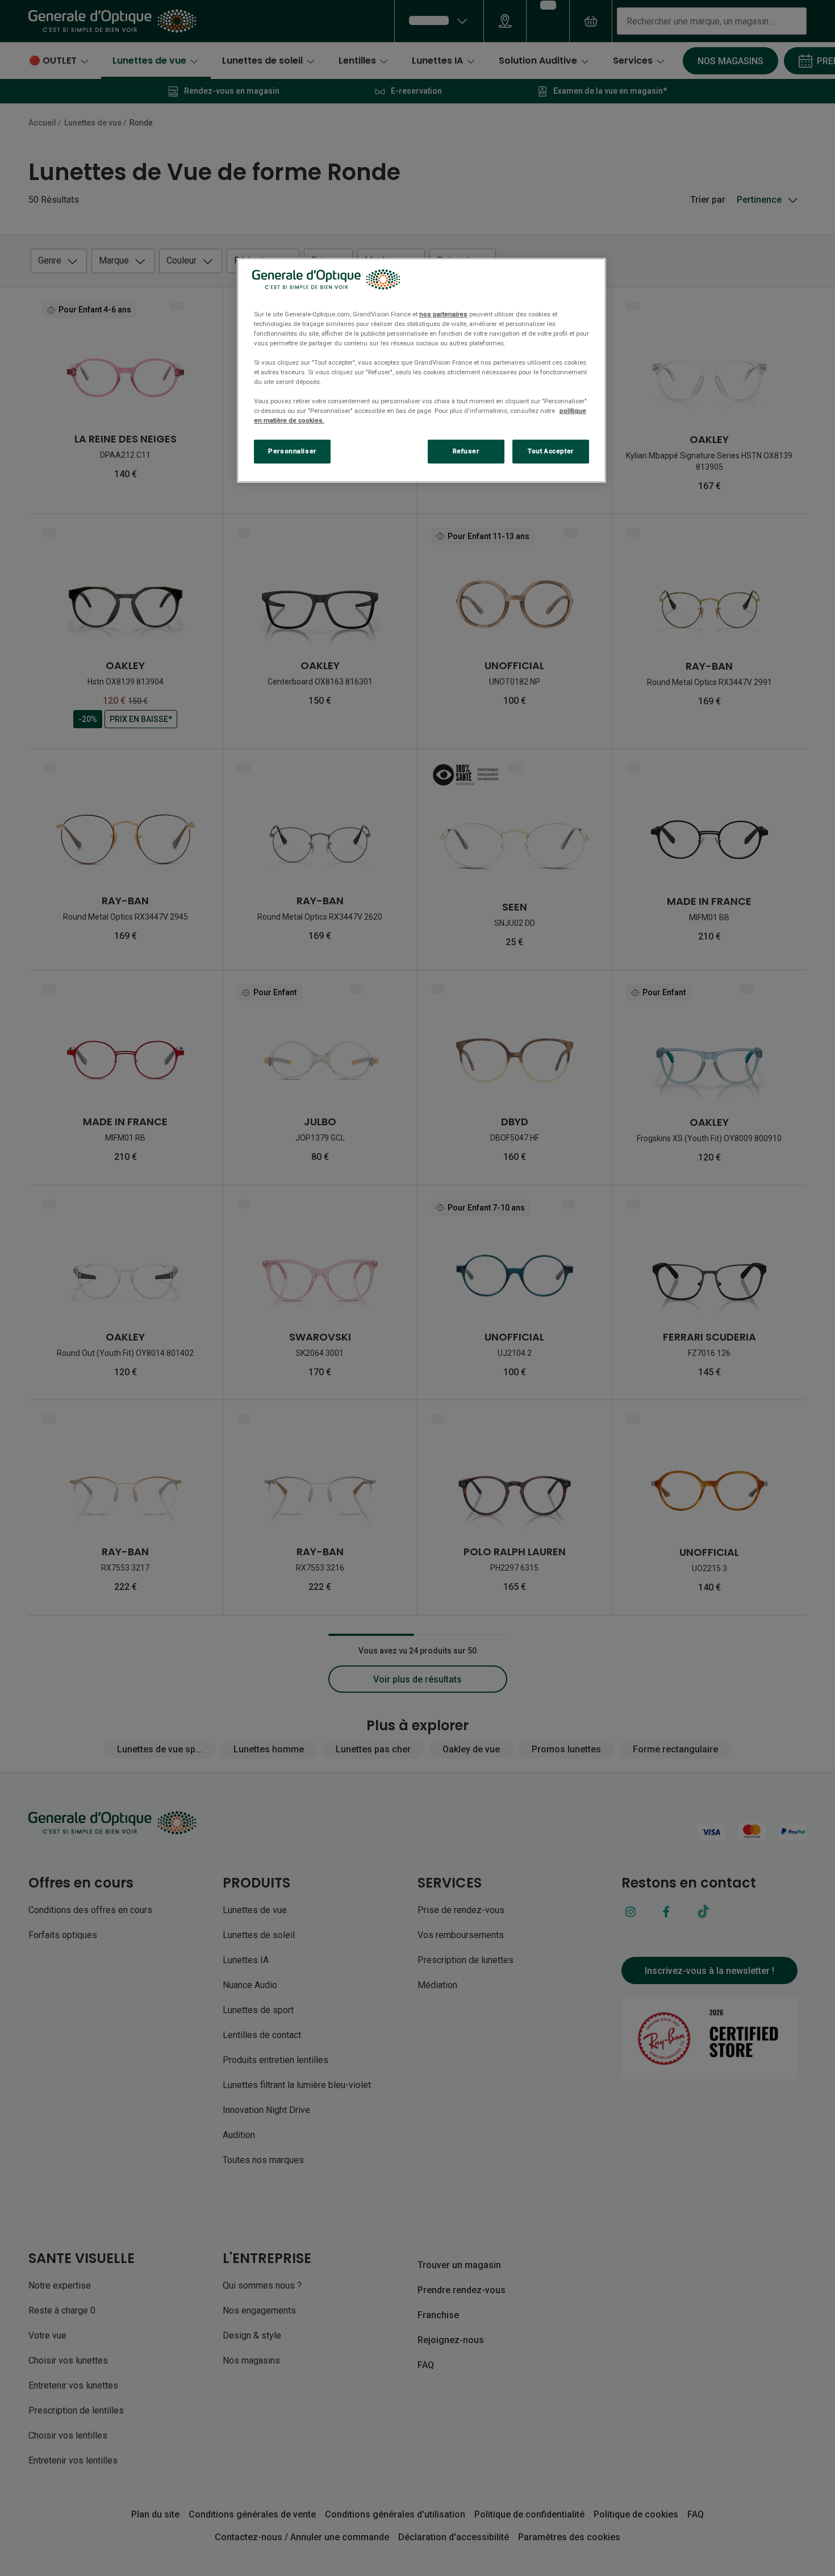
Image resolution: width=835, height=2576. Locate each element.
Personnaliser (292, 451)
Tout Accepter (550, 451)
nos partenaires (443, 314)
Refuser (466, 451)
